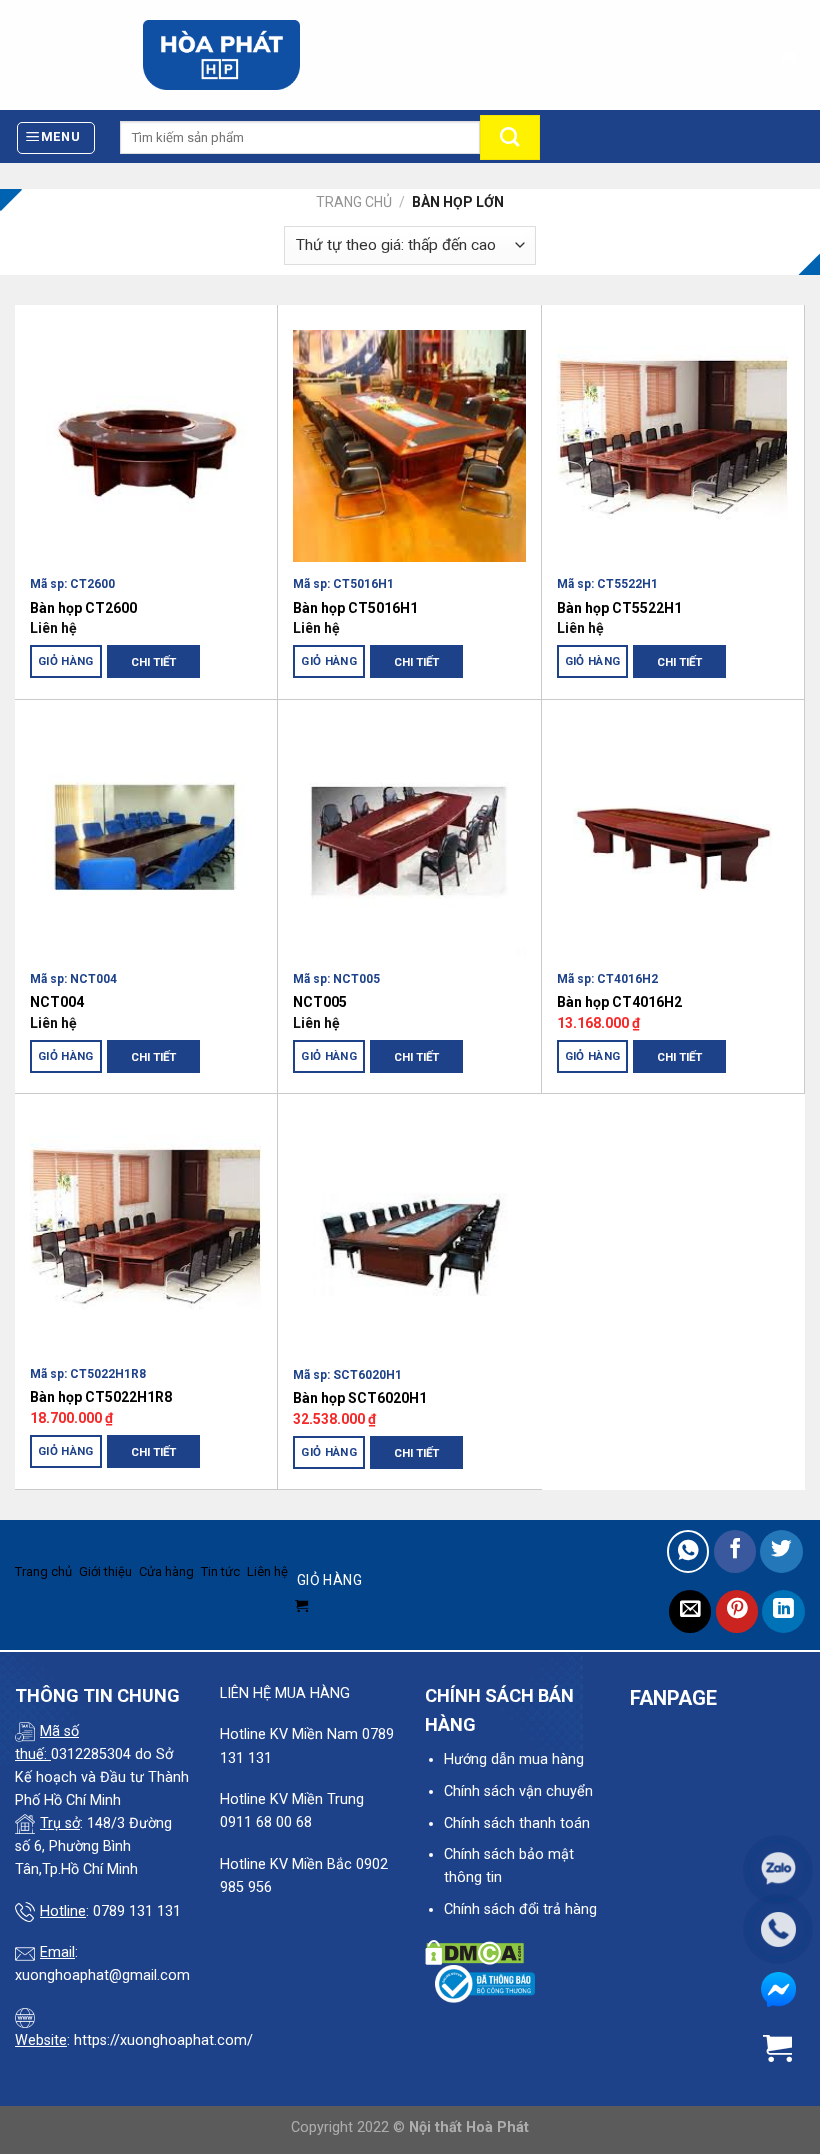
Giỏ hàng (66, 661)
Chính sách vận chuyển (518, 1791)
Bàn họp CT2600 (83, 608)
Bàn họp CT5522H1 (619, 608)
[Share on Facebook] (735, 1551)
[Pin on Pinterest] (737, 1611)
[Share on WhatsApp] (688, 1551)
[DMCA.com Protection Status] (474, 1951)
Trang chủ (354, 202)
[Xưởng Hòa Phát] (221, 55)
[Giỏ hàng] (787, 53)
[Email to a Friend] (690, 1611)
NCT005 (320, 1002)
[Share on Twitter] (781, 1551)
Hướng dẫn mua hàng (514, 1759)
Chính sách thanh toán (517, 1823)
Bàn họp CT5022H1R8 (101, 1397)
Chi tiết (153, 662)
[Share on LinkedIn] (783, 1611)
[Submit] (510, 137)
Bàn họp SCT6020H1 (360, 1398)
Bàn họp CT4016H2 (619, 1002)
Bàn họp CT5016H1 (355, 608)
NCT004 (57, 1002)
